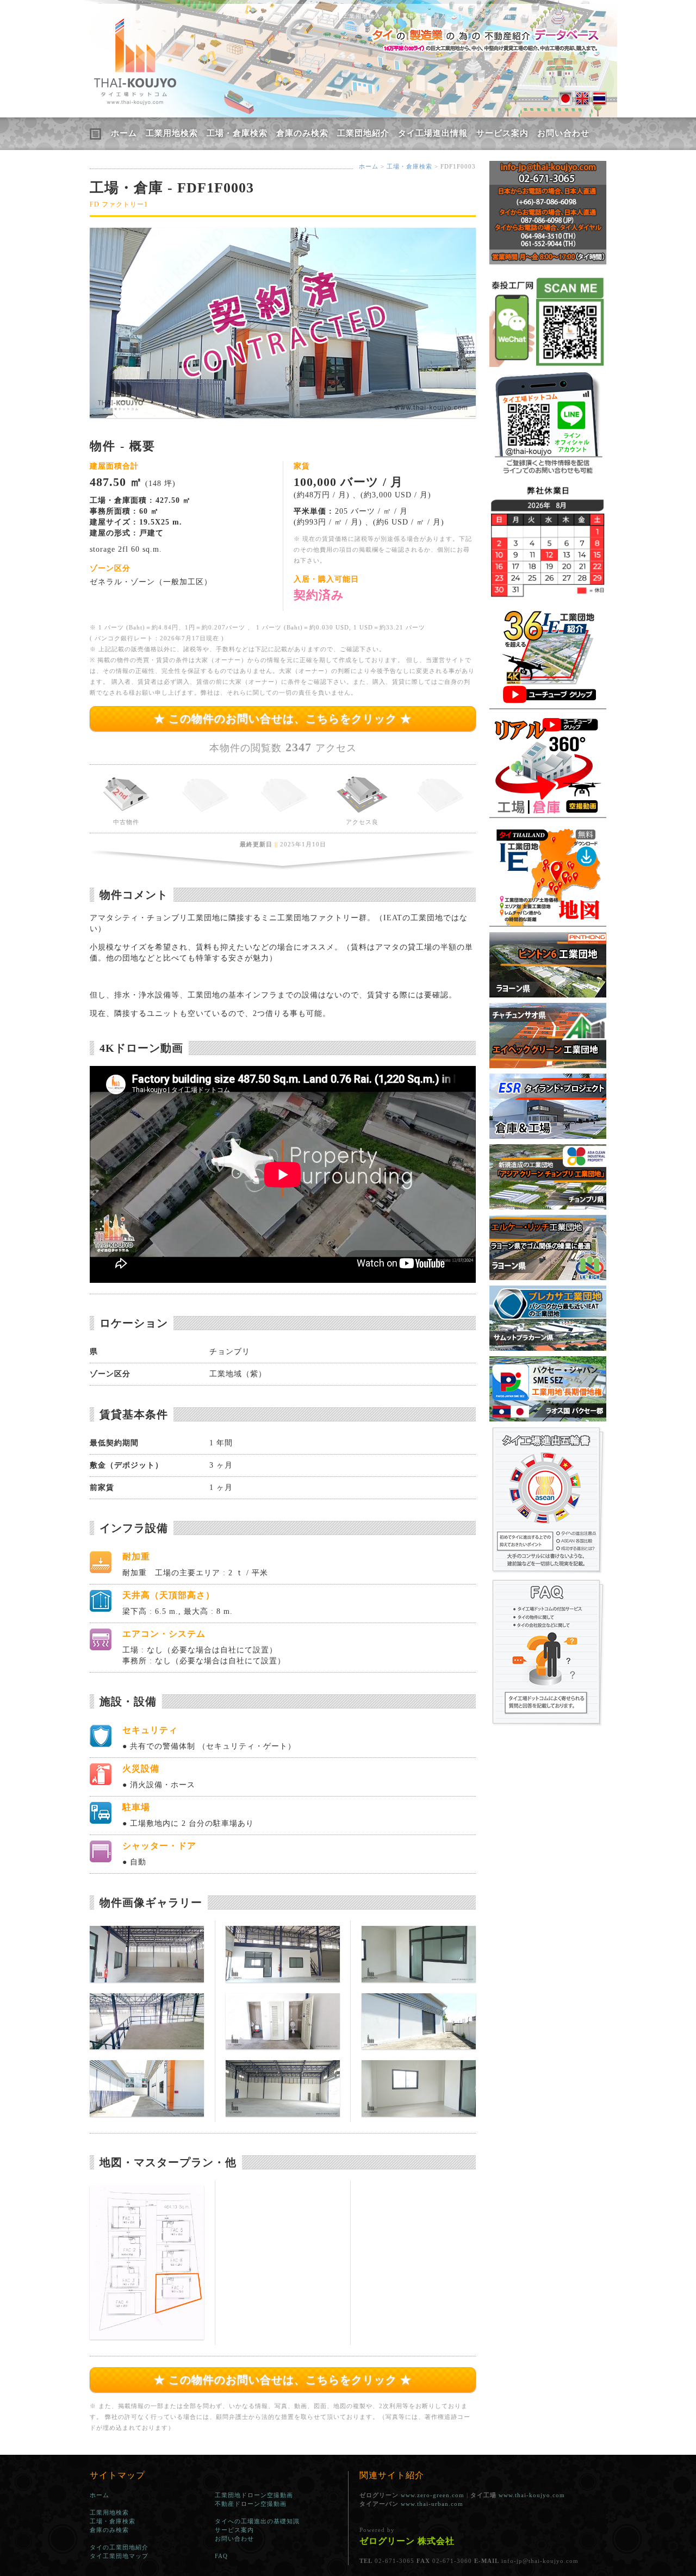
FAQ (221, 2556)
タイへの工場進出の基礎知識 (257, 2521)
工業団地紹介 (363, 133)
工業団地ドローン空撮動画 (254, 2495)
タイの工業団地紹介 (119, 2547)
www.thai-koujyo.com (532, 2495)
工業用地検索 (172, 133)
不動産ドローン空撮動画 (251, 2504)
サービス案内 (502, 133)
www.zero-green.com (433, 2495)
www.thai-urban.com (432, 2504)
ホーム (124, 133)
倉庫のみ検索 (302, 133)
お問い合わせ (563, 133)
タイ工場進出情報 (433, 133)
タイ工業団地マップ (119, 2556)
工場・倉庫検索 (237, 133)
